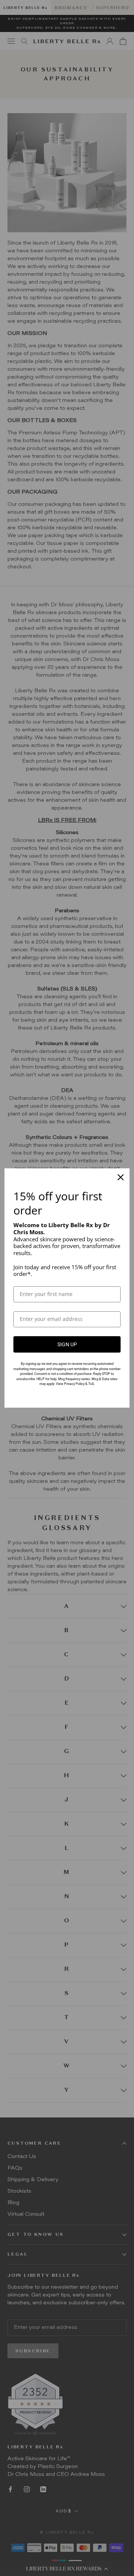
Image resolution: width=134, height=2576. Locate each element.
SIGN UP (67, 1344)
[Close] (121, 1177)
